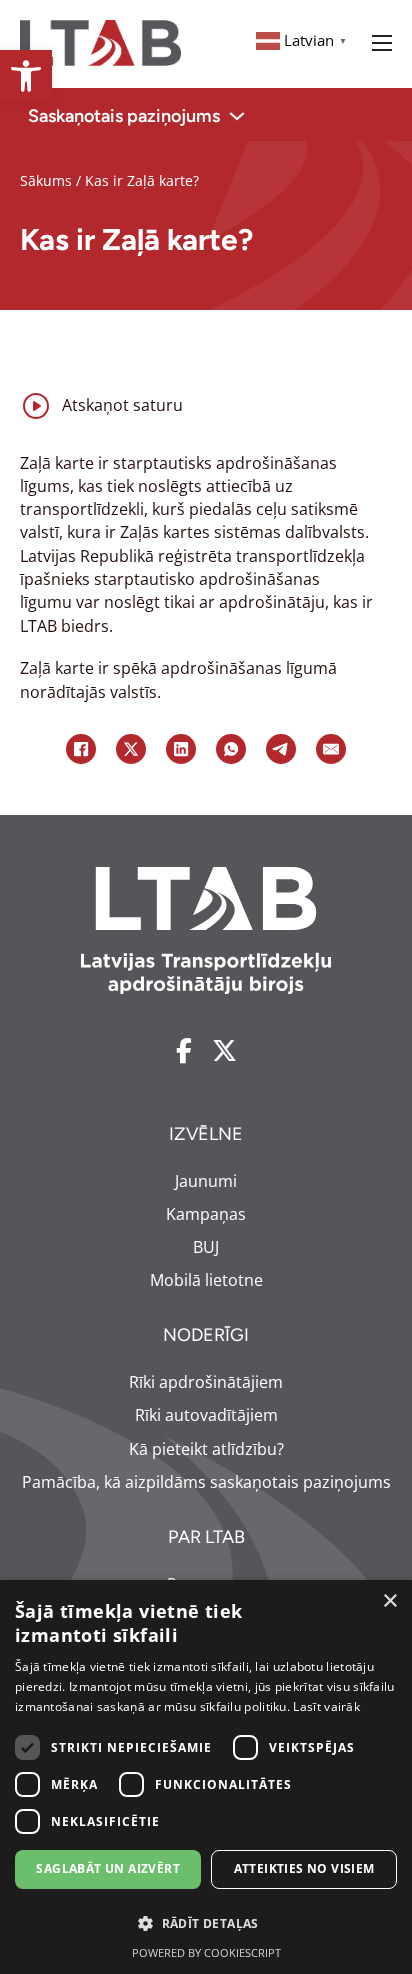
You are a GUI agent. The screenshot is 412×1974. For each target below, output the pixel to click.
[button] (206, 1923)
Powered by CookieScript (206, 1952)
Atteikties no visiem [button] (304, 1868)
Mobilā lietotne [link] (206, 1280)
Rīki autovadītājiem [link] (206, 1415)
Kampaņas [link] (206, 1214)
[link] (26, 76)
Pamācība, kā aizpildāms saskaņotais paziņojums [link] (206, 1482)
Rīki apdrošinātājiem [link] (206, 1382)
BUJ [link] (206, 1247)
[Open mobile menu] (382, 43)
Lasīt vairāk (326, 1706)
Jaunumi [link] (206, 1181)
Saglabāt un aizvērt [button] (108, 1868)
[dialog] (206, 1777)
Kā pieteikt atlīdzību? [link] (206, 1449)
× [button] (389, 1601)
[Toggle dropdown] (237, 116)
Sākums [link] (46, 180)
